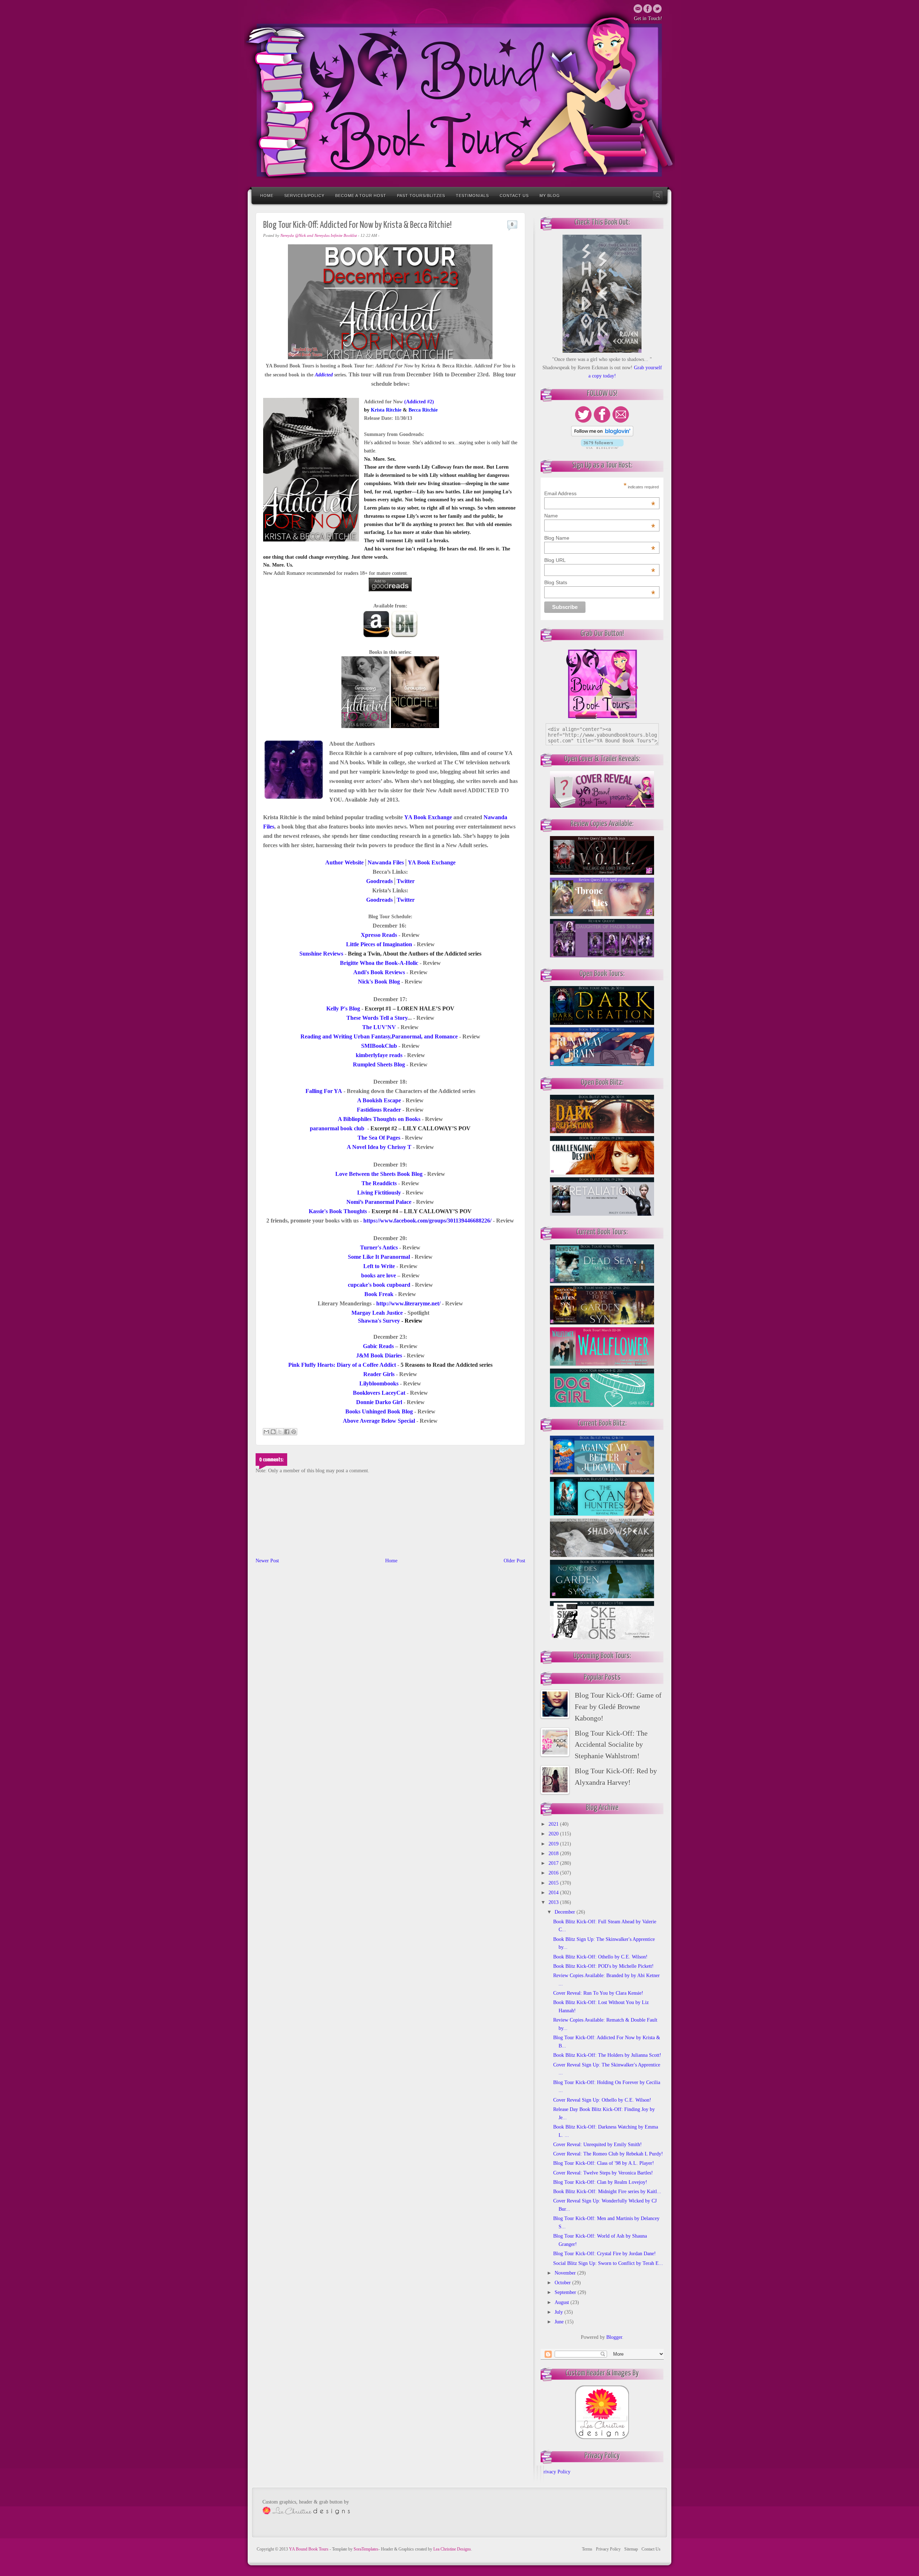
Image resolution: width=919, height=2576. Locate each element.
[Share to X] (280, 1432)
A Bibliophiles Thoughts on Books (379, 1119)
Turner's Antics (379, 1247)
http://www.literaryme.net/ (408, 1303)
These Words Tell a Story (377, 1018)
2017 (554, 1863)
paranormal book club (337, 1128)
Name (600, 516)
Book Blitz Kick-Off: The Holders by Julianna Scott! (607, 2055)
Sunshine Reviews (321, 954)
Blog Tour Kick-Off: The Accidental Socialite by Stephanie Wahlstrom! (611, 1745)
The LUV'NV (379, 1027)
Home (267, 196)
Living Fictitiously (379, 1193)
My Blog (550, 196)
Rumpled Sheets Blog (379, 1064)
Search (658, 196)
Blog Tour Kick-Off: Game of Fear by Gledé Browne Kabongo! (618, 1707)
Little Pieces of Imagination (379, 944)
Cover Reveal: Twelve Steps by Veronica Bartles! (603, 2173)
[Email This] (266, 1432)
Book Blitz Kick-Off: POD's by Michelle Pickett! (603, 1966)
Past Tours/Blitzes (421, 196)
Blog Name (600, 538)
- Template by (354, 2549)
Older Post (514, 1561)
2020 (554, 1834)
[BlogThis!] (273, 1432)
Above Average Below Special (379, 1421)
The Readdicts (379, 1183)
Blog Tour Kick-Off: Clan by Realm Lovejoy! (600, 2182)
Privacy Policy (556, 2472)
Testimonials (472, 196)
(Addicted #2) (419, 402)
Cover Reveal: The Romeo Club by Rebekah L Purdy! (608, 2154)
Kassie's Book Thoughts (338, 1211)
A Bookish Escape (379, 1100)
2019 (554, 1844)
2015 (554, 1883)
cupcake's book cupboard (379, 1285)
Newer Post (267, 1561)
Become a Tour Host (361, 196)
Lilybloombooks (379, 1383)
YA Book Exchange (432, 862)
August (563, 2302)
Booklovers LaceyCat (379, 1393)
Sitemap (631, 2549)
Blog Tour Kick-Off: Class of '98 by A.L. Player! (604, 2163)
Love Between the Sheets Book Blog (379, 1174)
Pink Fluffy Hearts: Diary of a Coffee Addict (342, 1365)
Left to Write (379, 1266)
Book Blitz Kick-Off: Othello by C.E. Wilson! (600, 1957)
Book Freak (379, 1294)
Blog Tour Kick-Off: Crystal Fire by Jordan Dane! (605, 2254)
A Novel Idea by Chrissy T (379, 1147)
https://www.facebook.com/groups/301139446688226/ (427, 1221)
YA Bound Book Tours (309, 2549)
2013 (554, 1902)
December (566, 1912)
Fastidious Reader (379, 1110)
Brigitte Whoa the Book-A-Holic (379, 963)
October (563, 2283)
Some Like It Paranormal (379, 1257)
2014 (554, 1893)
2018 (554, 1854)
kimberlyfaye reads (379, 1055)
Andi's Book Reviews (379, 972)
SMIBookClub (379, 1046)
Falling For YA (324, 1091)
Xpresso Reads (379, 935)
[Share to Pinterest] (294, 1432)
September (566, 2292)
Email (638, 9)
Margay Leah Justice (377, 1313)
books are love (379, 1275)
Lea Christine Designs (452, 2549)
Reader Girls (379, 1374)
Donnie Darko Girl (379, 1402)
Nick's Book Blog (379, 982)
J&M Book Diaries (379, 1355)
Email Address (600, 493)
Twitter (648, 9)
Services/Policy (304, 196)
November (566, 2273)
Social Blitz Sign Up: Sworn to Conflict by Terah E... (608, 2263)
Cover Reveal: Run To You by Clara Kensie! (598, 1993)
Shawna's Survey (379, 1321)
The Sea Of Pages (379, 1138)
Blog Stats (600, 582)
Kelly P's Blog (343, 1008)
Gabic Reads (378, 1346)
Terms (587, 2549)
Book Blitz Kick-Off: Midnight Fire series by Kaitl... (607, 2192)
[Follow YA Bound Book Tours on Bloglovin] (602, 435)
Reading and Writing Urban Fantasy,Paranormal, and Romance (379, 1036)
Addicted (324, 375)
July (559, 2312)
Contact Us (514, 196)
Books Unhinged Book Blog (379, 1411)
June (560, 2322)
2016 (554, 1873)
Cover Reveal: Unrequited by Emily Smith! (598, 2145)
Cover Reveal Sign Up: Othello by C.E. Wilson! (602, 2100)
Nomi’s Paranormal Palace (379, 1202)
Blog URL (600, 560)
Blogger (614, 2337)
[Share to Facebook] (287, 1432)
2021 (554, 1824)
